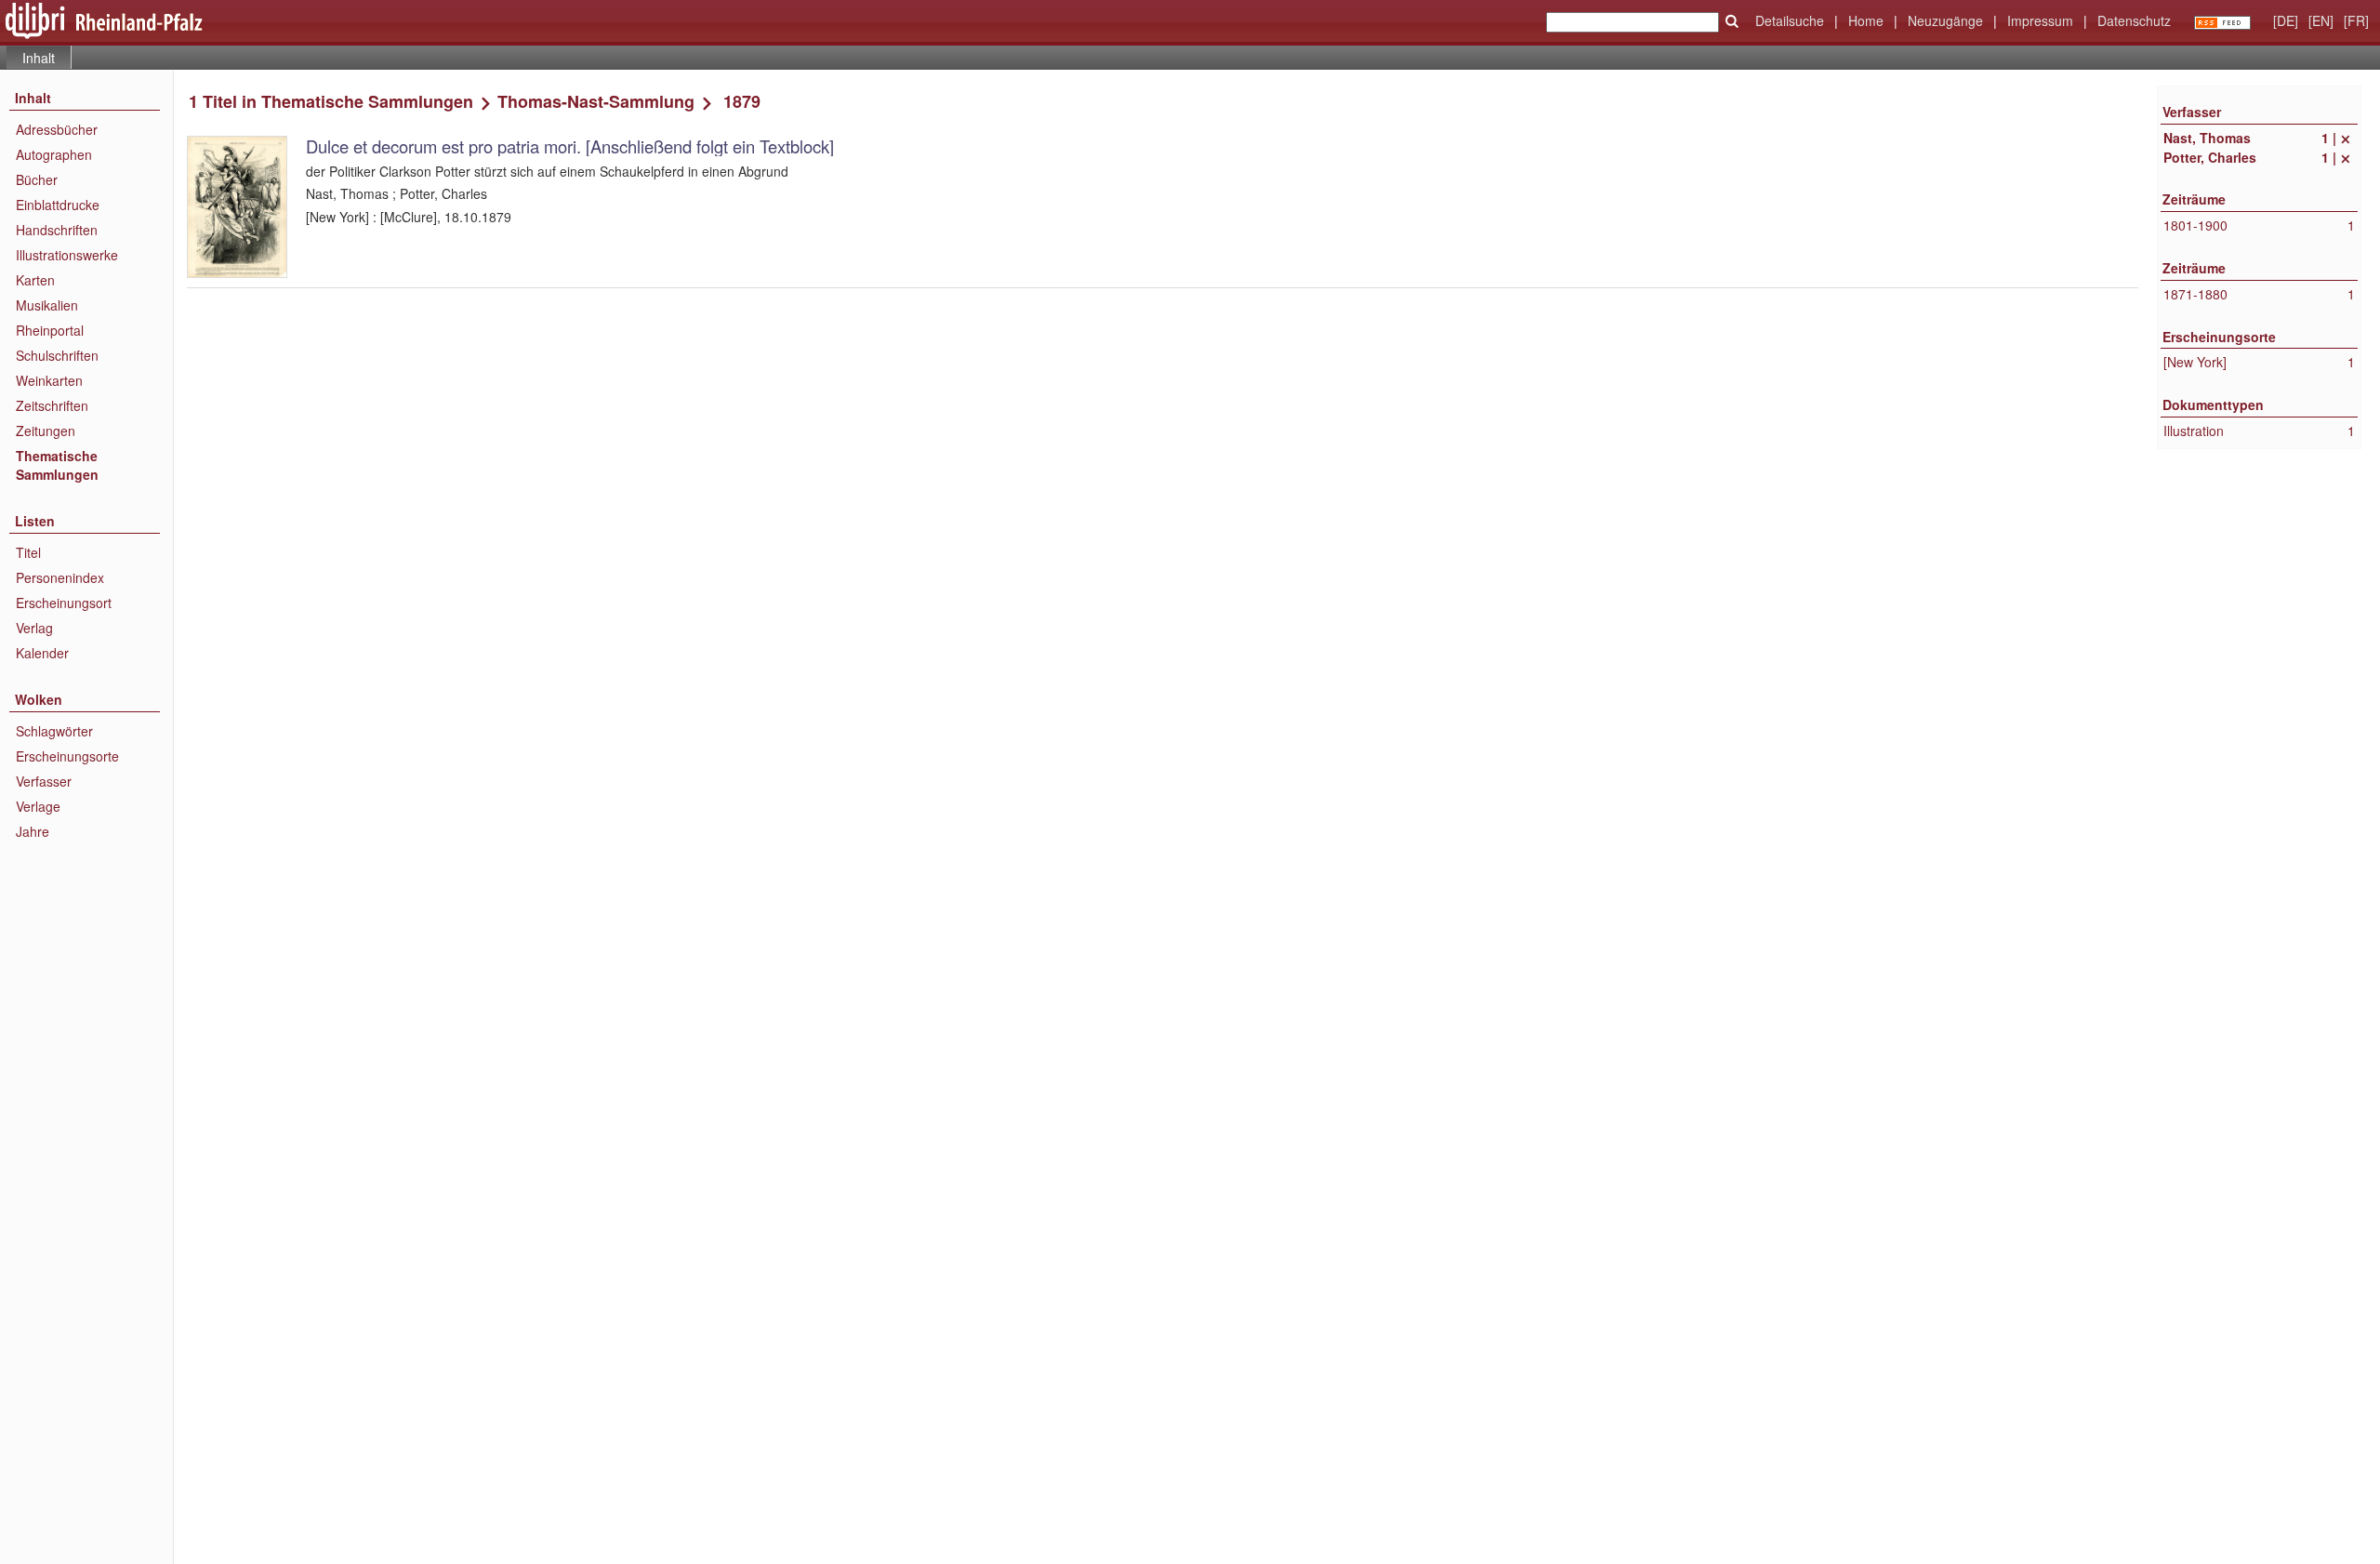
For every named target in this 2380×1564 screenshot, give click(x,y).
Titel (28, 552)
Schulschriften (57, 355)
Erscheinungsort (64, 603)
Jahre (33, 831)
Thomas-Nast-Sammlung (596, 101)
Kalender (42, 653)
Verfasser (44, 781)
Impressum (2040, 20)
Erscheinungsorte (67, 756)
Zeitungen (46, 431)
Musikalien (47, 305)
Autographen (54, 154)
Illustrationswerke (67, 255)
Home (1866, 20)
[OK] (1732, 21)
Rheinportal (50, 330)
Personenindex (60, 577)
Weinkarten (49, 380)
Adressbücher (57, 129)
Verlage (38, 806)
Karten (35, 280)
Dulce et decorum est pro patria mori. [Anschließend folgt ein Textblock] (570, 146)
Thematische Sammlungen (57, 465)
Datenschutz (2134, 20)
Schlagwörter (54, 731)
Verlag (34, 628)
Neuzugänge (1945, 20)
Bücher (37, 179)
